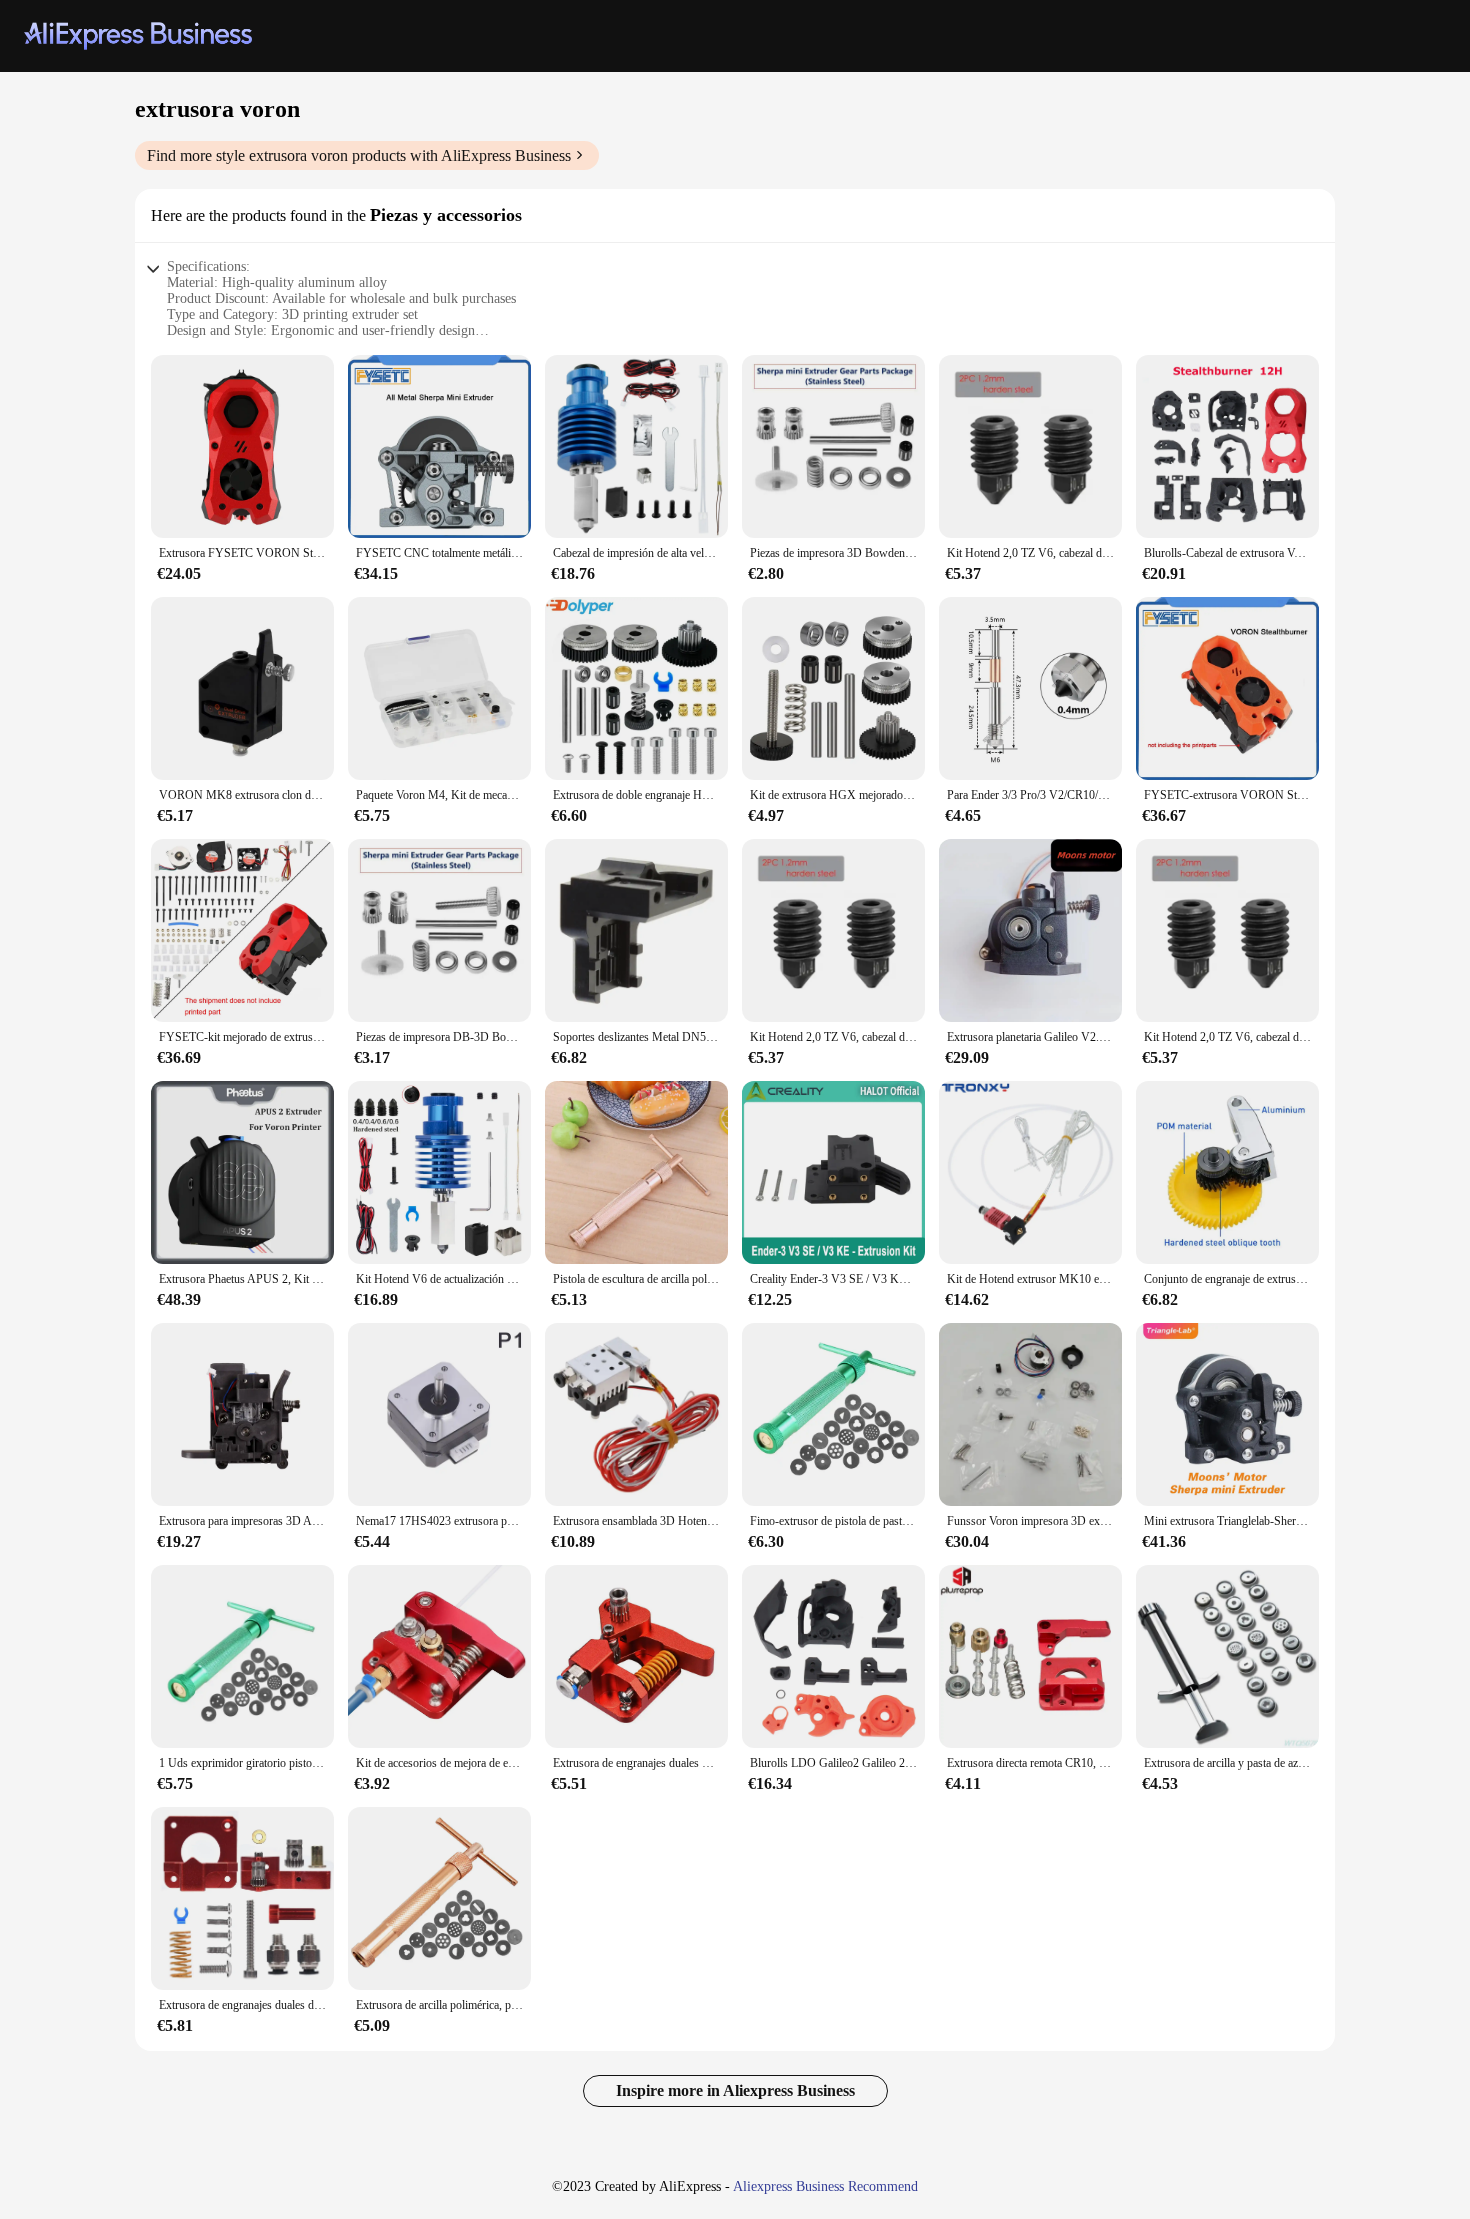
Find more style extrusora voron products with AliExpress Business (359, 155)
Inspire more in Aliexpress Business (735, 2090)
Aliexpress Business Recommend (825, 2186)
